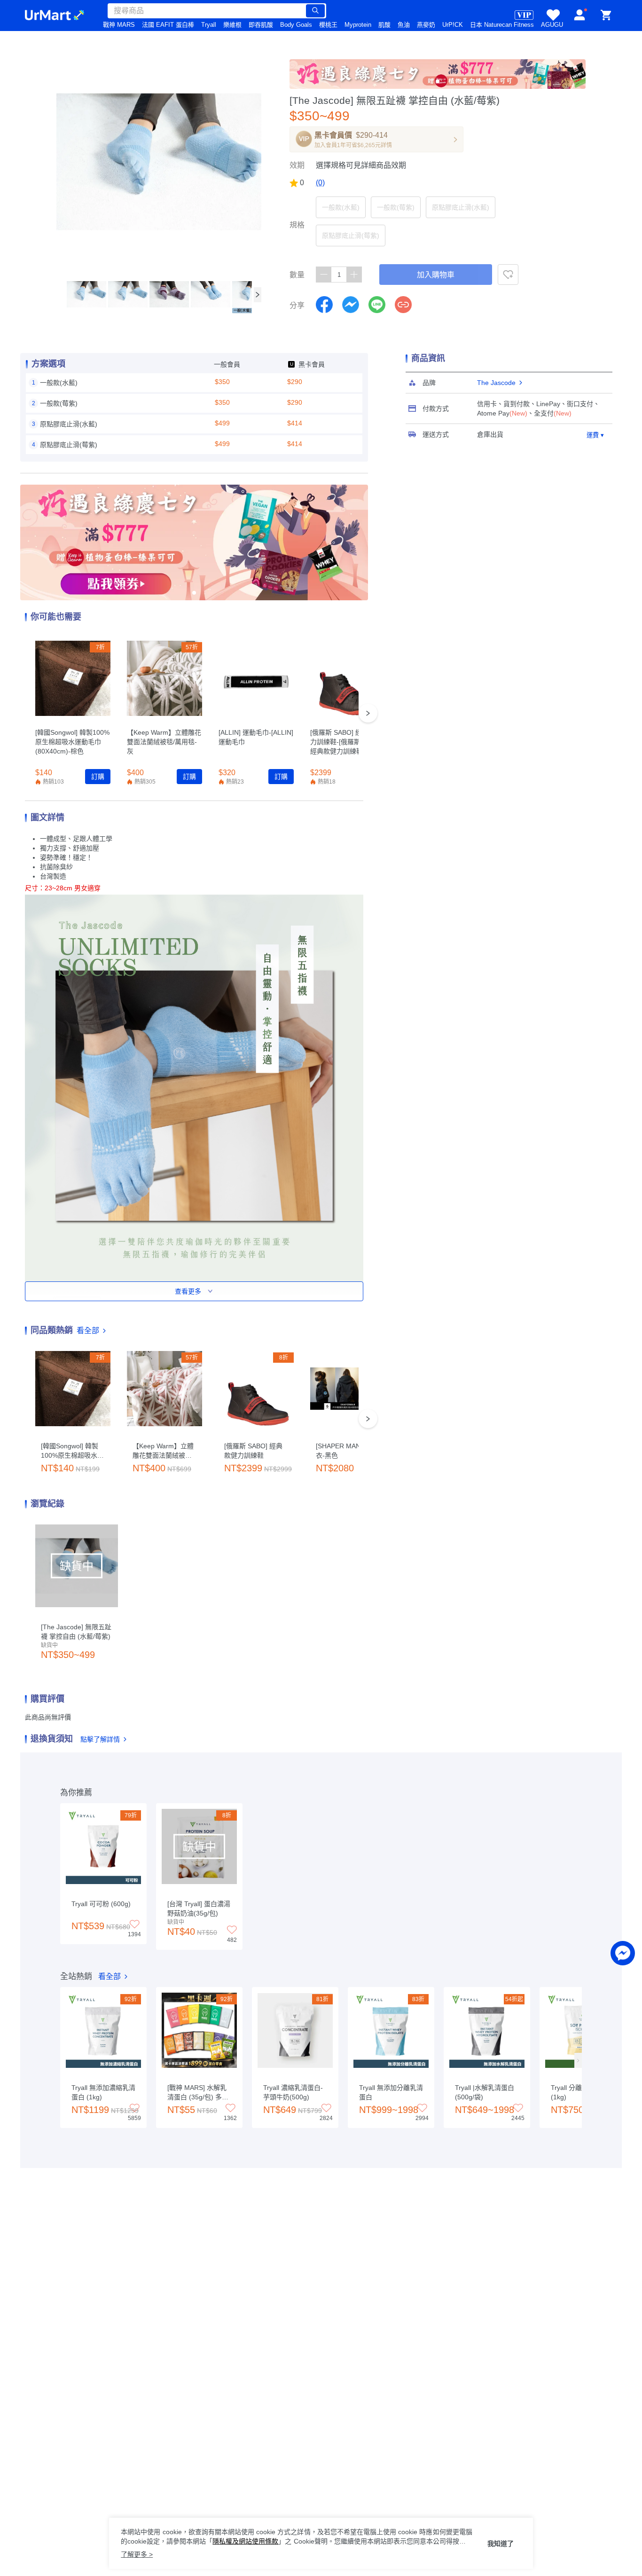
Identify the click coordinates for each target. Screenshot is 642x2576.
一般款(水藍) (341, 207)
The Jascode (496, 383)
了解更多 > (137, 2554)
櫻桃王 (328, 25)
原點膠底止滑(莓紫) (351, 236)
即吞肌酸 (261, 25)
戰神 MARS (119, 25)
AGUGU (552, 25)
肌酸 (384, 25)
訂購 (98, 777)
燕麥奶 (426, 25)
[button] (86, 294)
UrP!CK (453, 25)
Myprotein (358, 25)
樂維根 (232, 25)
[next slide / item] (258, 295)
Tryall (209, 25)
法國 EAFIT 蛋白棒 (168, 25)
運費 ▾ (595, 435)
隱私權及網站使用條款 (245, 2541)
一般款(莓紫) (396, 207)
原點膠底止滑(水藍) (461, 207)
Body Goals (296, 25)
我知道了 (501, 2544)
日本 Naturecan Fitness (502, 25)
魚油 (404, 25)
